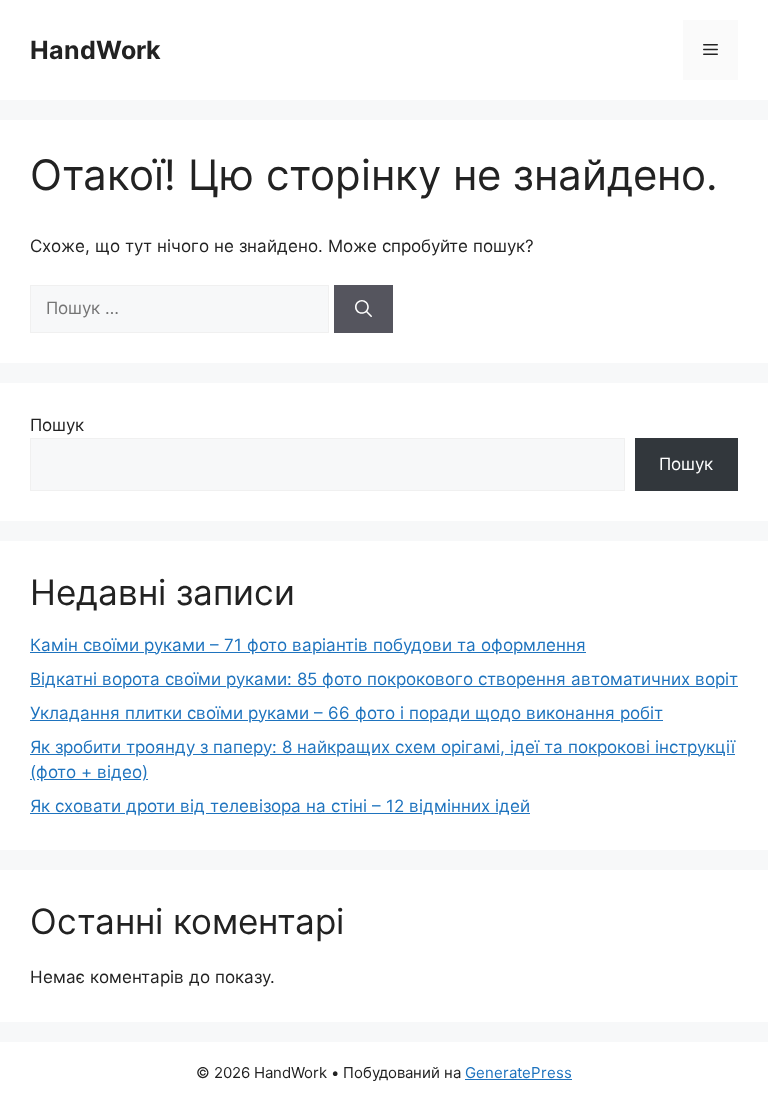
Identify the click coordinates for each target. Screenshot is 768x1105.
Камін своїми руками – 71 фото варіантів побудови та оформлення (308, 645)
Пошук (57, 425)
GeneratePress (518, 1072)
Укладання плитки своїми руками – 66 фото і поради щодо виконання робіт (346, 713)
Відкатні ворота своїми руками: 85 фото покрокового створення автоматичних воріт (384, 679)
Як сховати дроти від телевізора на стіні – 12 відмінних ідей (280, 806)
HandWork (95, 50)
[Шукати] (363, 309)
